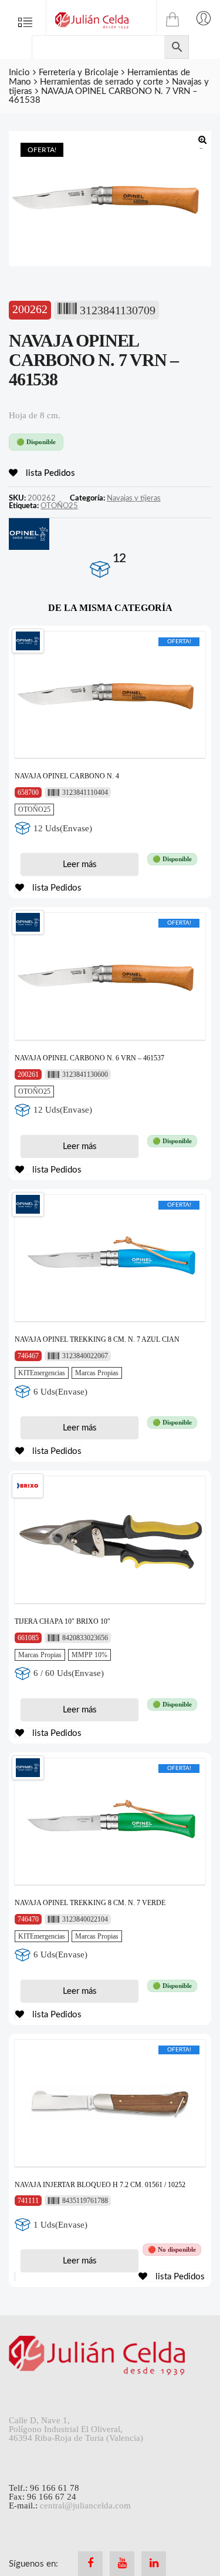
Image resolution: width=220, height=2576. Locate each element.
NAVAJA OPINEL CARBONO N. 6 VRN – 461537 (89, 1058)
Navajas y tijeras (134, 498)
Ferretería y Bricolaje (79, 73)
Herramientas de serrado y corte (101, 82)
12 (119, 558)
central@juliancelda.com (85, 2506)
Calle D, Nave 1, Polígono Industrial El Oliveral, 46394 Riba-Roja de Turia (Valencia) (76, 2429)
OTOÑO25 (59, 506)
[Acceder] (204, 18)
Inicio (19, 73)
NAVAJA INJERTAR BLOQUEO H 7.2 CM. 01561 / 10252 (100, 2185)
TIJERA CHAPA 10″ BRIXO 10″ (62, 1621)
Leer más (80, 864)
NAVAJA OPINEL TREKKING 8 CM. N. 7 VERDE (90, 1903)
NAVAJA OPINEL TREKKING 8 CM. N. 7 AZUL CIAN (97, 1339)
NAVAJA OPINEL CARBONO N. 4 (67, 776)
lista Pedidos (49, 473)
